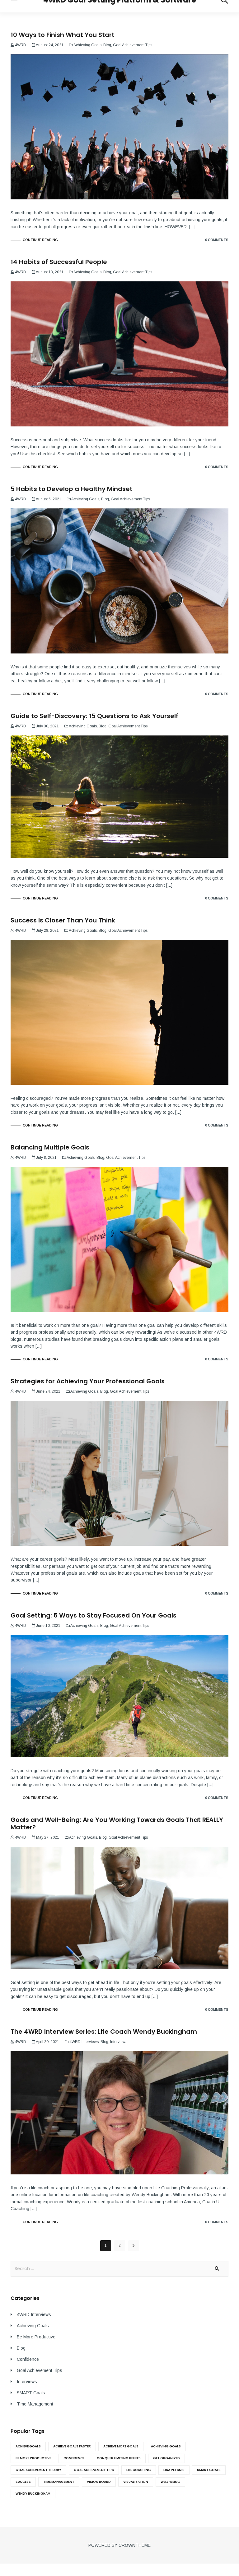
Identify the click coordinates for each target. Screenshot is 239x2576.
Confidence (28, 2359)
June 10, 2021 (48, 1626)
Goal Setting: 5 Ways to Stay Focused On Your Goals (94, 1615)
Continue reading (40, 240)
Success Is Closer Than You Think (63, 920)
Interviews (119, 2042)
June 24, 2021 (48, 1391)
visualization (136, 2482)
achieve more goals (121, 2446)
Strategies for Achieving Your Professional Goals (88, 1381)
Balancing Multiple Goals (50, 1147)
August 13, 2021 (50, 272)
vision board (99, 2482)
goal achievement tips (94, 2470)
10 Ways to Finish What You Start (63, 35)
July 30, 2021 (47, 726)
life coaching (139, 2470)
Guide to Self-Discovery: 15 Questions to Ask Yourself (94, 716)
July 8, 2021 (46, 1158)
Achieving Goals (87, 45)
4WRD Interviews (84, 2042)
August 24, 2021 (50, 45)
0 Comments (217, 240)
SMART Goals (31, 2393)
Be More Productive (36, 2337)
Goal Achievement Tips (133, 45)
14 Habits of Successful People (59, 262)
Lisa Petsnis (174, 2470)
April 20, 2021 (47, 2042)
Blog (107, 45)
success (23, 2482)
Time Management (35, 2404)
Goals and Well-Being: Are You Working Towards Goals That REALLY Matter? (117, 1823)
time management (59, 2482)
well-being (170, 2482)
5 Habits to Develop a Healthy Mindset (72, 489)
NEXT (134, 2246)
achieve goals (28, 2446)
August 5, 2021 (49, 499)
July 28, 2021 (47, 931)
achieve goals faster (72, 2446)
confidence (74, 2458)
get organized (166, 2458)
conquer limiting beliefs (119, 2458)
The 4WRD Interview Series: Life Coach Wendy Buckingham (104, 2032)
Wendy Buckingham (33, 2494)
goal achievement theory (38, 2470)
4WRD (21, 45)
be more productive (33, 2458)
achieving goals (166, 2446)
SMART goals (209, 2470)
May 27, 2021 (48, 1837)
